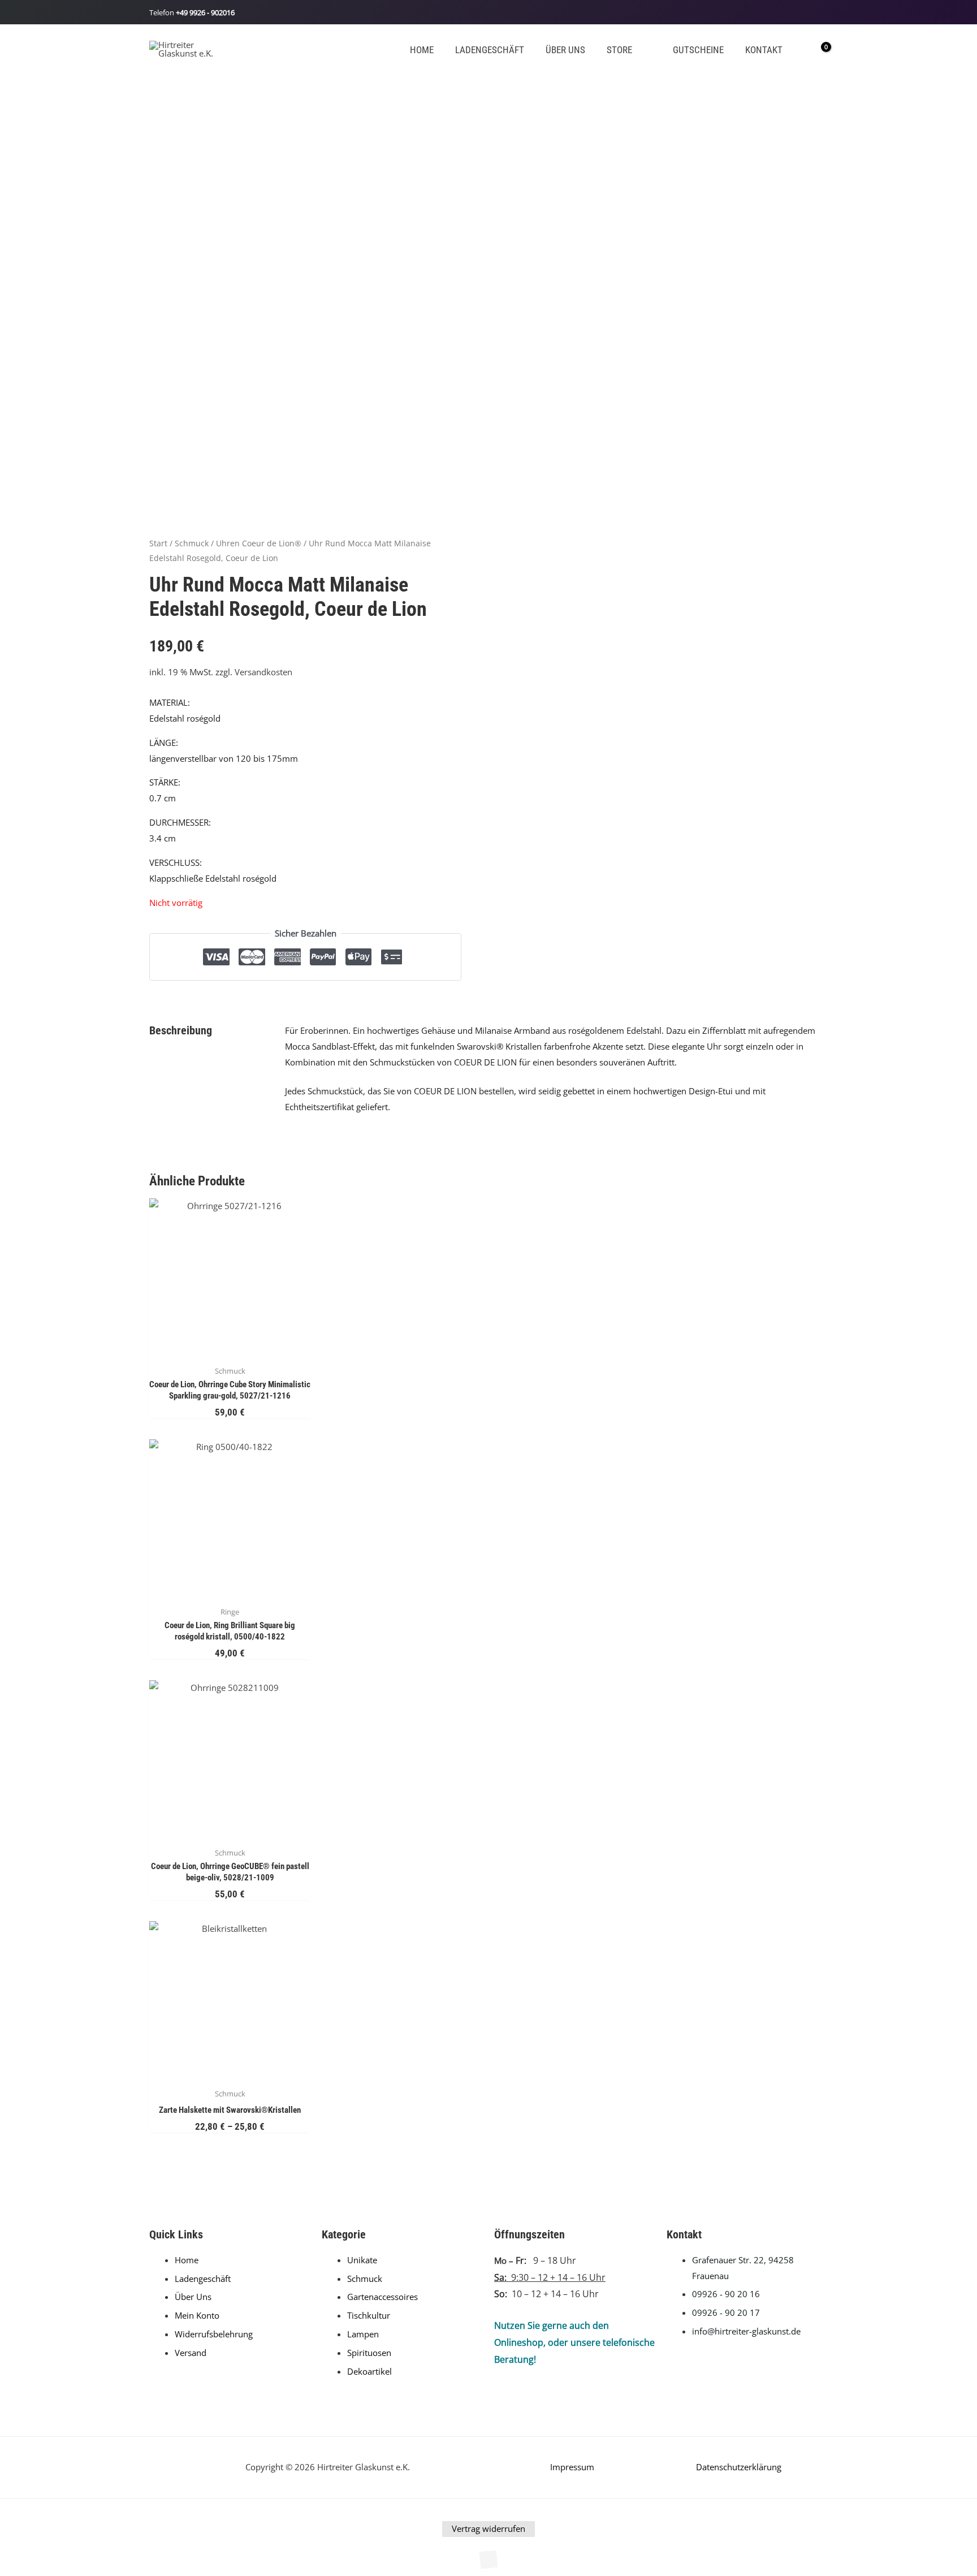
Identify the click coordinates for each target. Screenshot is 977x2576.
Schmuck (192, 543)
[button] (637, 50)
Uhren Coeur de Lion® (259, 543)
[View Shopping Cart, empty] (818, 49)
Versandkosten (263, 672)
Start (158, 543)
